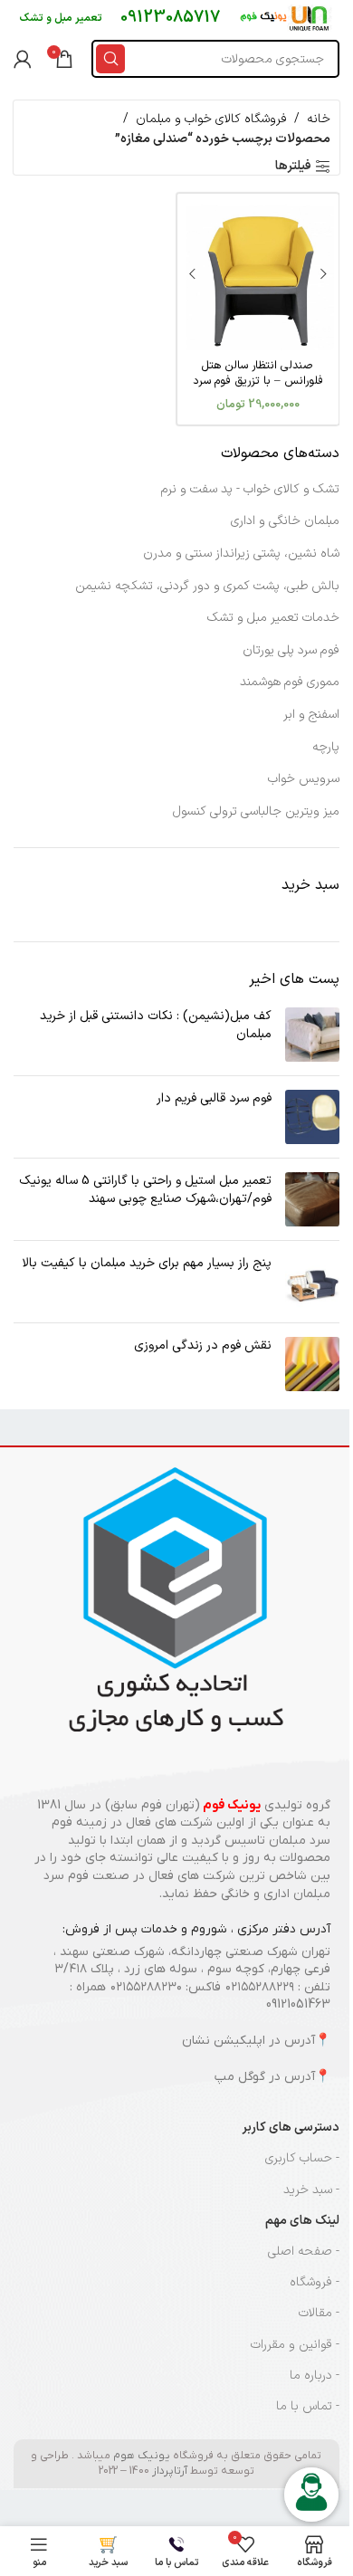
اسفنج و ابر (311, 715)
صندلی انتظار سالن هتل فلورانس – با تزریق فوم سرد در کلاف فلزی (258, 381)
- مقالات (319, 2313)
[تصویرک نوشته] (312, 1035)
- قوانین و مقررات (295, 2345)
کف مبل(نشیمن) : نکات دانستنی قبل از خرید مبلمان (156, 1025)
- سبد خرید (311, 2190)
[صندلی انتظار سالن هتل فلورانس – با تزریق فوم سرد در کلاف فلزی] (258, 275)
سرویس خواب (304, 779)
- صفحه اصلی (304, 2252)
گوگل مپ (240, 2077)
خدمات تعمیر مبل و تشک (273, 618)
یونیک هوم (142, 2456)
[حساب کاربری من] (23, 59)
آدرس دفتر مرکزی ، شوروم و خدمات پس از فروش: (196, 1929)
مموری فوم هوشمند (290, 682)
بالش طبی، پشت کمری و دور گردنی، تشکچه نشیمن (207, 586)
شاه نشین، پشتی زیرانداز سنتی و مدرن (241, 553)
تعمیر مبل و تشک (61, 18)
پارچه (326, 747)
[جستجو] (110, 59)
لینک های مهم (302, 2221)
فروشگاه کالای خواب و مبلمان (211, 119)
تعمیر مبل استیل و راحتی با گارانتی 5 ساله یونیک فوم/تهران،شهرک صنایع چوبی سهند (145, 1190)
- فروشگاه (315, 2282)
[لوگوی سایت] (286, 18)
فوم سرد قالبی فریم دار (214, 1098)
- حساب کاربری (302, 2158)
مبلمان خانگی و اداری (285, 521)
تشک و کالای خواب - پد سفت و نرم (250, 489)
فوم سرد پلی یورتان (291, 650)
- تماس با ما (308, 2406)
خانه (319, 119)
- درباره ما (315, 2376)
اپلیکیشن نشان (224, 2041)
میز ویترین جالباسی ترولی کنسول (256, 811)
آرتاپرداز (170, 2471)
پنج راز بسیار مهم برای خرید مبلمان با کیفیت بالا (147, 1263)
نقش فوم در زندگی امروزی (203, 1345)
